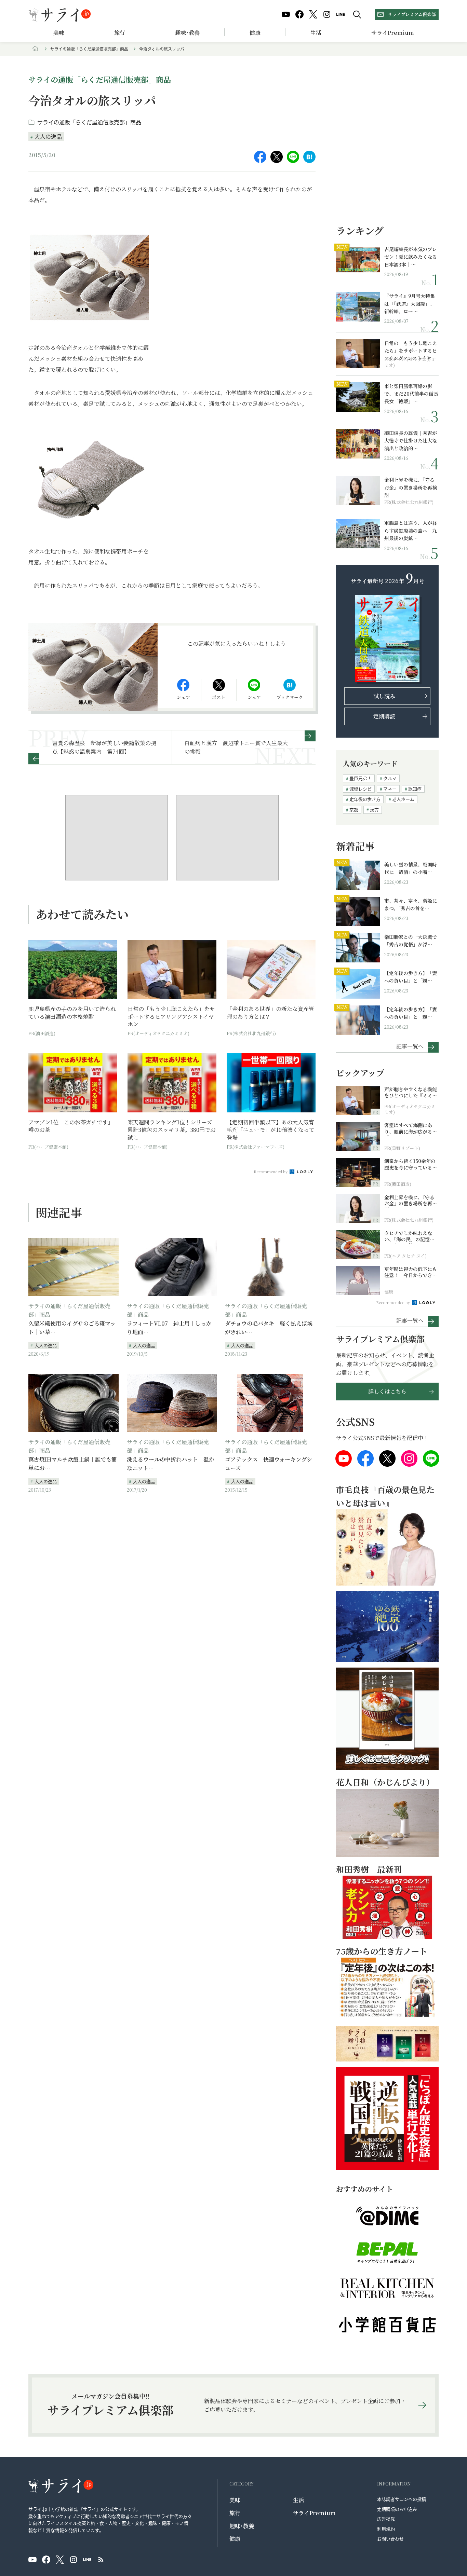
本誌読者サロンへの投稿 (402, 2499)
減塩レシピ (361, 789)
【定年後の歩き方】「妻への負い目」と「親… (411, 977)
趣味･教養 (187, 33)
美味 (59, 33)
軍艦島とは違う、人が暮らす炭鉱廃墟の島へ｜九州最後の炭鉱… (411, 530)
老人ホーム (403, 799)
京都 (354, 810)
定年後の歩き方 (365, 799)
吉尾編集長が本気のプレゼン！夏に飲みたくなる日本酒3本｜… (411, 257)
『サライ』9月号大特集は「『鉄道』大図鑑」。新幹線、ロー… (410, 304)
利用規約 (386, 2529)
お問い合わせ (390, 2539)
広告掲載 (386, 2519)
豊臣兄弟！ (361, 778)
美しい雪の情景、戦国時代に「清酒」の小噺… (411, 868)
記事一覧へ (410, 1046)
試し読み (384, 696)
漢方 (374, 810)
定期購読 (384, 716)
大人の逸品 (48, 136)
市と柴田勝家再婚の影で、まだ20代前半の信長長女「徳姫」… (411, 394)
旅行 (120, 33)
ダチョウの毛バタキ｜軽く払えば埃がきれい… (269, 1328)
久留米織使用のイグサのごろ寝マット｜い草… (72, 1328)
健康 (255, 33)
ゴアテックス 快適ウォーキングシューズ (269, 1464)
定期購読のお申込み (397, 2509)
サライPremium (314, 2513)
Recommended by (271, 1171)
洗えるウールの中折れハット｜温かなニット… (171, 1464)
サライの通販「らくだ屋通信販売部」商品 (89, 49)
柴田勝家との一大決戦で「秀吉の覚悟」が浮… (411, 941)
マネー (390, 789)
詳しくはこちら (387, 1391)
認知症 (415, 789)
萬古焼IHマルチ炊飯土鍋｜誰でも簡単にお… (73, 1464)
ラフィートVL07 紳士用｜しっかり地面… (169, 1328)
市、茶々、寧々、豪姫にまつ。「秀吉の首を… (411, 904)
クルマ (390, 778)
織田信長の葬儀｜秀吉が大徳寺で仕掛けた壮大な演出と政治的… (411, 441)
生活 (316, 33)
